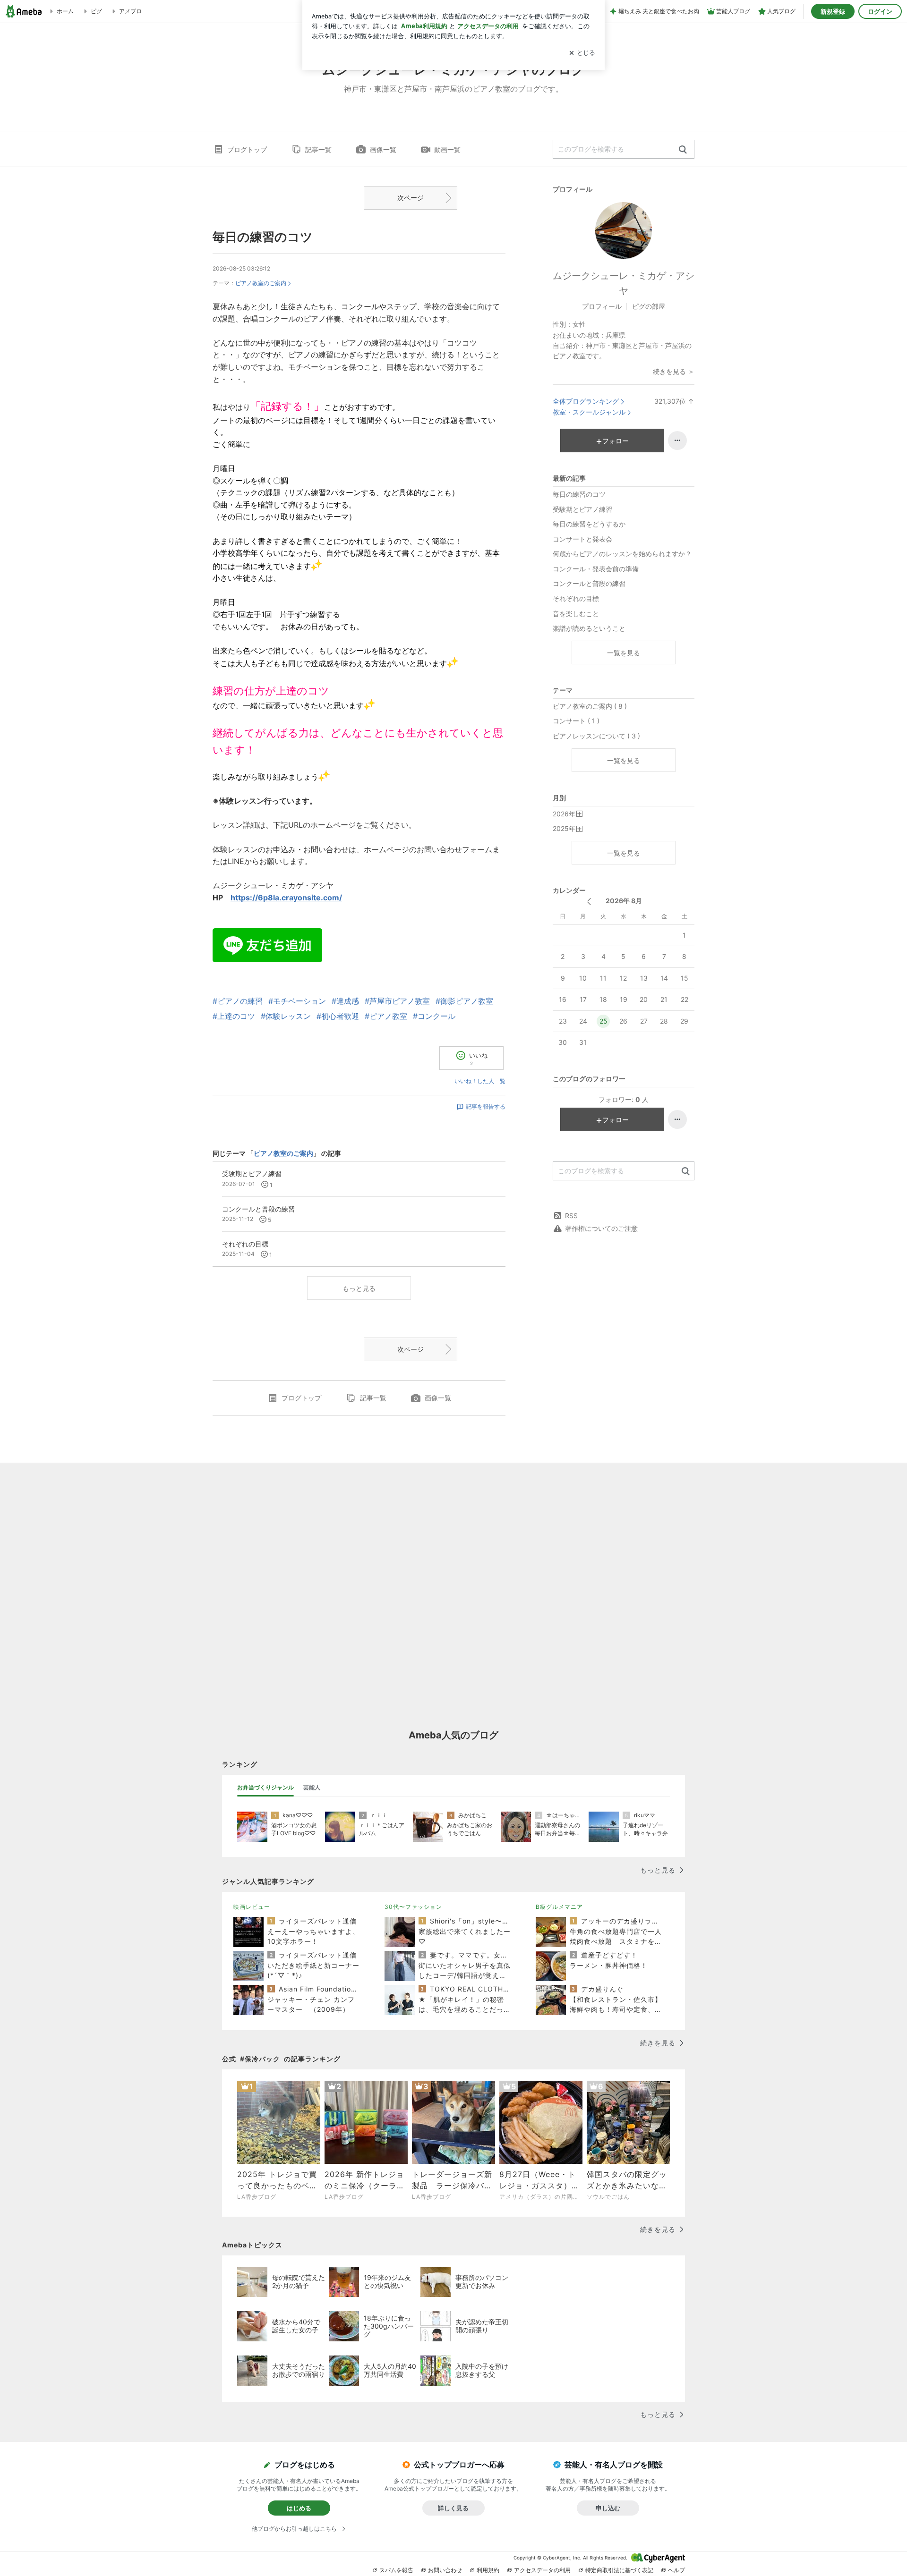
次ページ (411, 198)
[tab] (265, 1788)
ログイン (880, 11)
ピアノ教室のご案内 (261, 283)
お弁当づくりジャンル (265, 1787)
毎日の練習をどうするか (589, 524)
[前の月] (589, 902)
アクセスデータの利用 (542, 2570)
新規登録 (833, 11)
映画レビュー (252, 1907)
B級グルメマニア (559, 1907)
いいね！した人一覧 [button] (480, 1081)
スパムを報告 (396, 2570)
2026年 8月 (624, 901)
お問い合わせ (445, 2570)
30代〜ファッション (413, 1907)
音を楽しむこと (576, 614)
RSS (571, 1216)
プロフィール (602, 306)
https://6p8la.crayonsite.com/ (286, 898)
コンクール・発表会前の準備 (596, 569)
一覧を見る (624, 653)
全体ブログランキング (586, 401)
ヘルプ (676, 2570)
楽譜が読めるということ (589, 628)
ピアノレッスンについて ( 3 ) (596, 736)
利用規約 (488, 2570)
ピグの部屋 (649, 306)
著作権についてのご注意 (601, 1228)
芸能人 (312, 1787)
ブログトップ (247, 149)
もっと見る (359, 1288)
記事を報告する (486, 1106)
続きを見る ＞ (674, 371)
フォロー (616, 441)
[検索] (683, 150)
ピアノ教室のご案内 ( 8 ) (590, 706)
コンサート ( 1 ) (576, 721)
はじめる (299, 2508)
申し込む (608, 2508)
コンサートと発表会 (582, 539)
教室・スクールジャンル (589, 412)
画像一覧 (383, 149)
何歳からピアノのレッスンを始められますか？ (622, 554)
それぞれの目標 (576, 598)
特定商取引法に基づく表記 (619, 2570)
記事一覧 (318, 149)
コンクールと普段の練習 (589, 583)
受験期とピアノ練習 (582, 509)
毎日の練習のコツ (263, 237)
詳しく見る (453, 2508)
